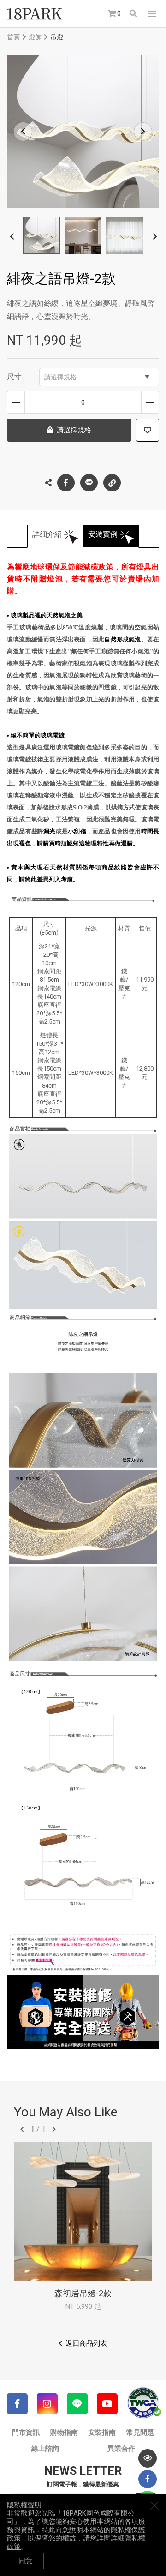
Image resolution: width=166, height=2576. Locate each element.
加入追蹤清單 (148, 430)
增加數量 (150, 402)
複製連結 (112, 483)
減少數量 (16, 402)
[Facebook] (17, 2404)
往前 (22, 2129)
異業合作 (121, 2449)
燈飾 (35, 37)
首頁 (13, 37)
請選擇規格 (60, 377)
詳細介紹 (47, 534)
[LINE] (77, 2404)
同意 (25, 2561)
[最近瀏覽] (148, 2458)
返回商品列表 (86, 2343)
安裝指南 (102, 2432)
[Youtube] (107, 2404)
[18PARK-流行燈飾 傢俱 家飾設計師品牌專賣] (35, 14)
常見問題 (140, 2432)
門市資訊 (26, 2432)
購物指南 (64, 2432)
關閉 (154, 2505)
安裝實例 (103, 534)
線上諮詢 (45, 2449)
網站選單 (152, 14)
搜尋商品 (134, 14)
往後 (54, 2129)
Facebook (66, 483)
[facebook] (148, 2479)
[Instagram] (47, 2404)
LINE (89, 483)
